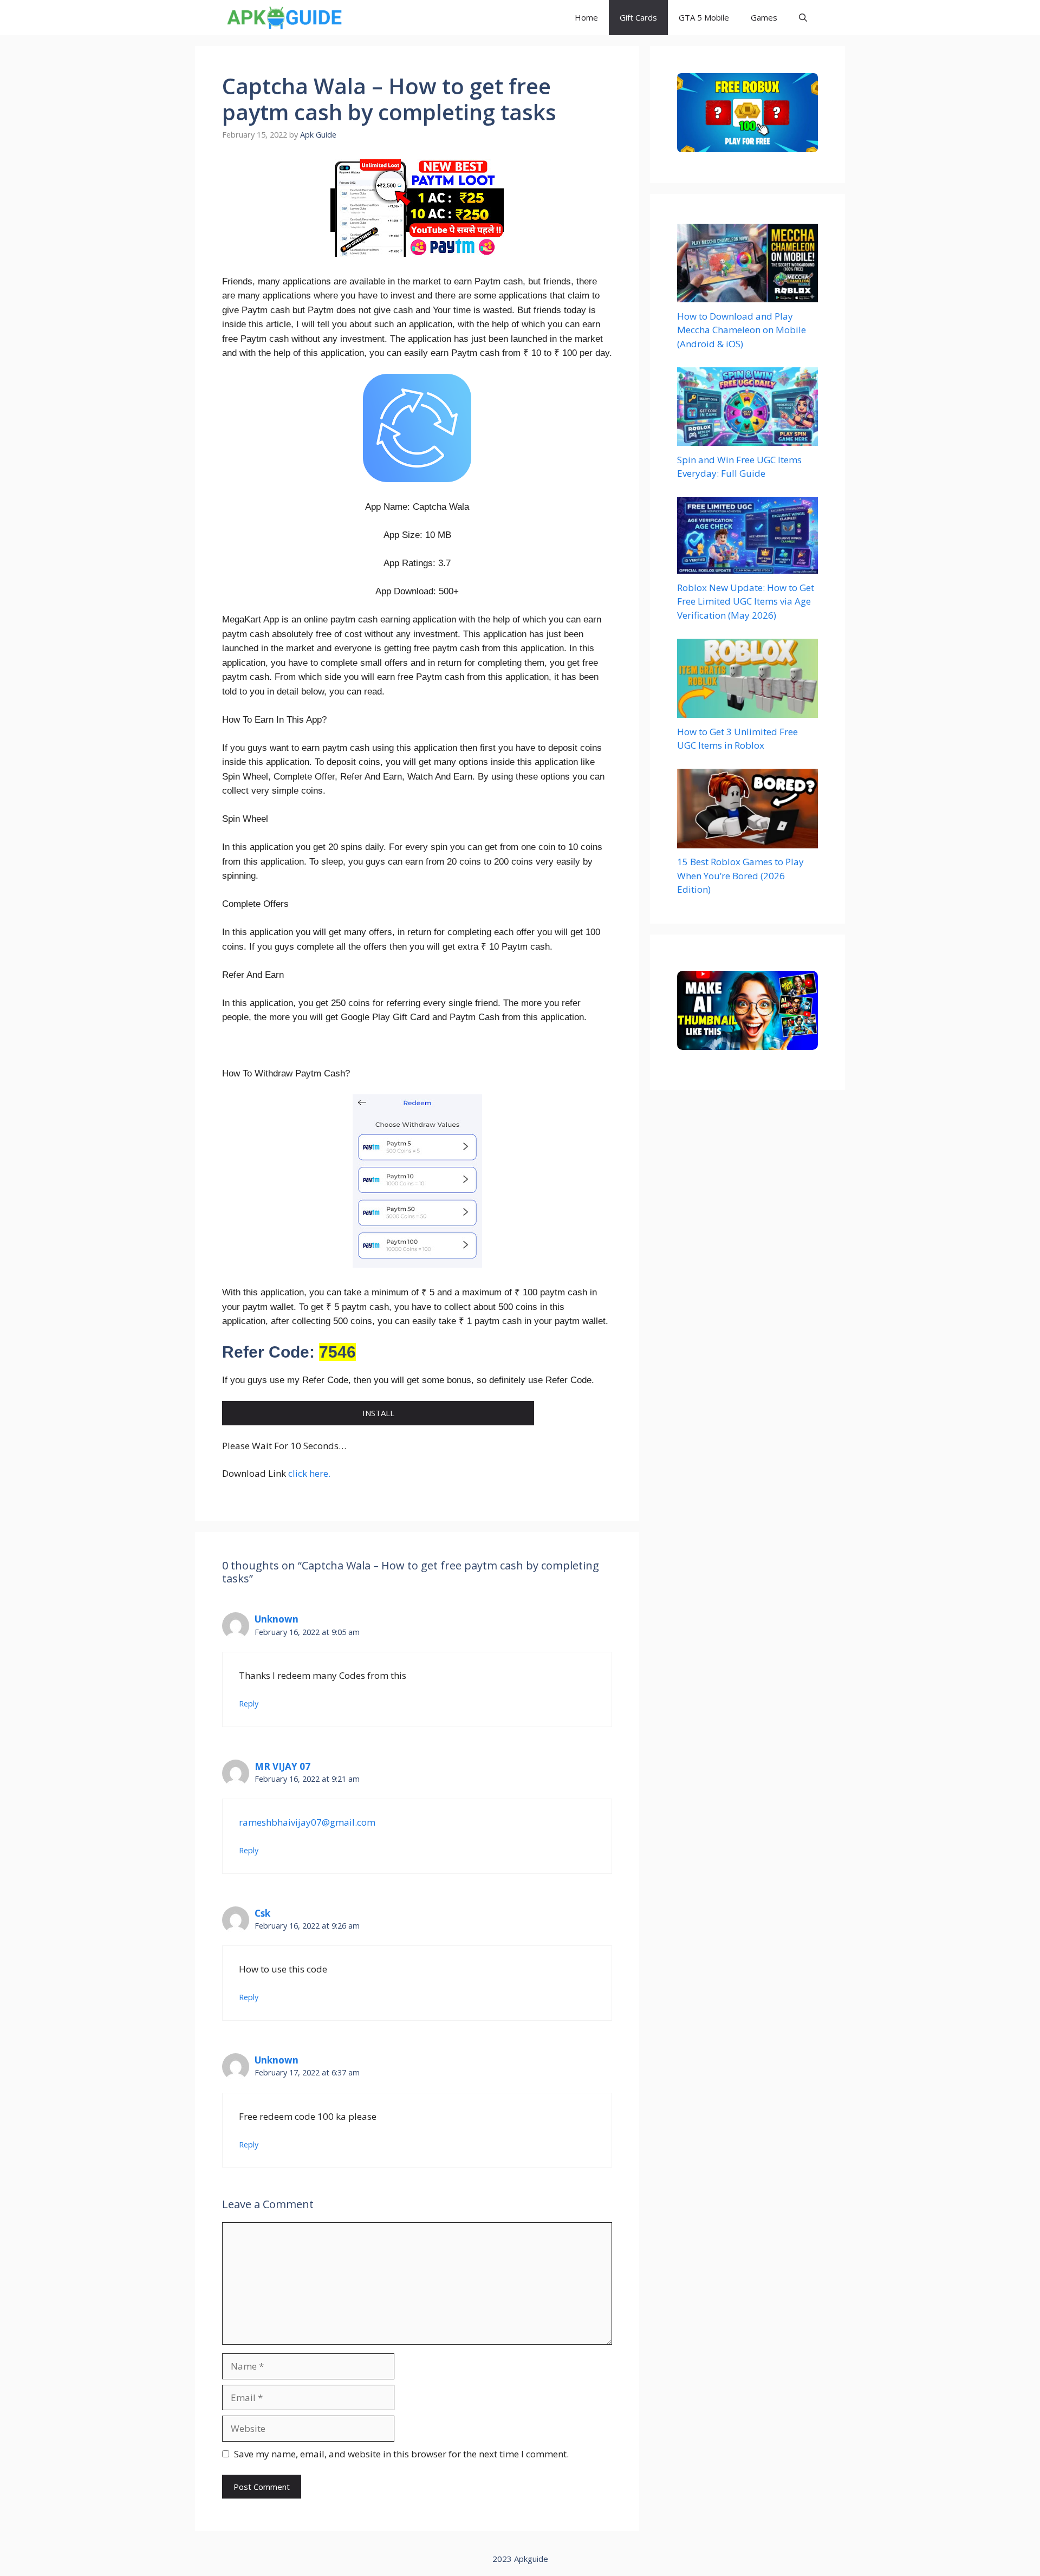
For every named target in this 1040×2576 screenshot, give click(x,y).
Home (586, 17)
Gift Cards (638, 17)
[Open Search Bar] (803, 18)
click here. (309, 1473)
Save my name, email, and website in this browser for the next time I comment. (401, 2454)
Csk (262, 1913)
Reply (249, 1704)
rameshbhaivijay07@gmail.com (307, 1822)
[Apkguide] (283, 18)
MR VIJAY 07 (282, 1766)
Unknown (277, 1619)
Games (764, 17)
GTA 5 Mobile (704, 17)
